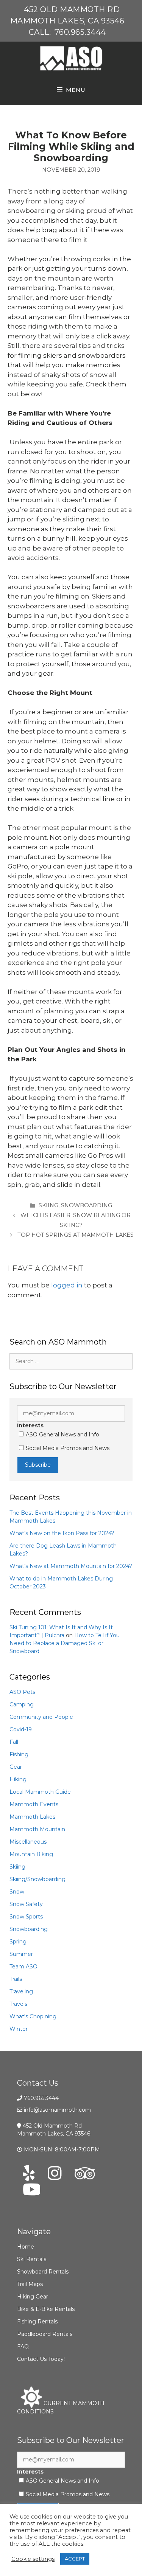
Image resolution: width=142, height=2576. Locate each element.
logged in (67, 1285)
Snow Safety (26, 1904)
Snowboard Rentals (43, 2272)
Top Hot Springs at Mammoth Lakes (76, 1235)
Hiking (18, 1779)
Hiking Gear (33, 2297)
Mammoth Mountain (37, 1829)
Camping (22, 1704)
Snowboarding (87, 1205)
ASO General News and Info (62, 1435)
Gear (16, 1767)
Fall (14, 1742)
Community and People (41, 1717)
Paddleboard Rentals (45, 2334)
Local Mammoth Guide (40, 1792)
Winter (19, 2029)
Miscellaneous (28, 1842)
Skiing (48, 1205)
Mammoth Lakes (32, 1817)
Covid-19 (21, 1729)
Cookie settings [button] (33, 2559)
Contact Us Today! (41, 2359)
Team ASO (23, 1967)
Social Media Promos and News (68, 1448)
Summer (21, 1954)
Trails (16, 1979)
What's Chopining (33, 2016)
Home (26, 2247)
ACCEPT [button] (75, 2559)
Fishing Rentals (37, 2322)
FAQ (23, 2346)
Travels (18, 2004)
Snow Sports (26, 1917)
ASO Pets (22, 1692)
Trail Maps (30, 2284)
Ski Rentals (32, 2259)
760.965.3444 (80, 32)
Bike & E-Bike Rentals (46, 2309)
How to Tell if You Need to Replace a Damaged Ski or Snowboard (65, 1643)
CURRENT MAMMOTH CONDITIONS (61, 2407)
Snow (17, 1892)
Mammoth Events (34, 1804)
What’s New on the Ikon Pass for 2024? (62, 1533)
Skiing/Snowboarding (37, 1879)
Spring (18, 1942)
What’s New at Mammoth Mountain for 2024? (71, 1566)
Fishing (19, 1754)
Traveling (21, 1991)
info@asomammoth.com (57, 2110)
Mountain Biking (31, 1854)
